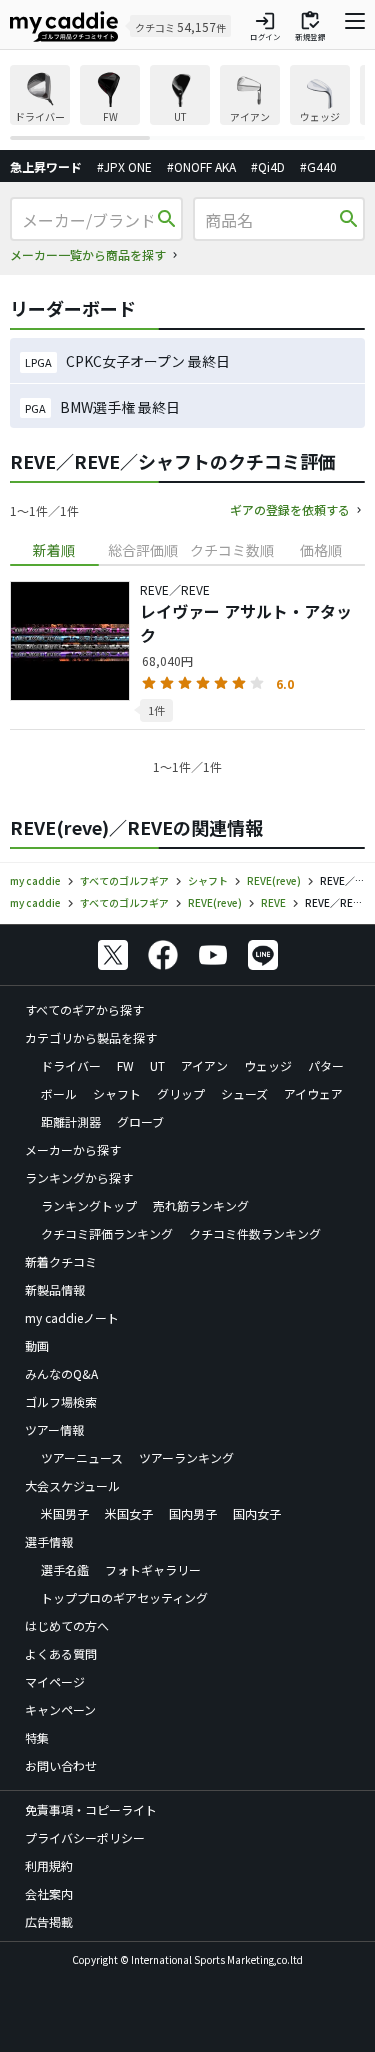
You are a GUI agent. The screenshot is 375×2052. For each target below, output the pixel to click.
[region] (187, 102)
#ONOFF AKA (201, 166)
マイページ (55, 1681)
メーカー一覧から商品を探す (88, 254)
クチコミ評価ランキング (107, 1233)
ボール (59, 1093)
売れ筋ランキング (201, 1205)
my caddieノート (72, 1317)
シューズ (244, 1093)
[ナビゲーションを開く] (355, 26)
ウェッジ (268, 1065)
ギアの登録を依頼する (290, 509)
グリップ (181, 1093)
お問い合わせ (61, 1765)
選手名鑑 (65, 1569)
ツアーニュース (82, 1457)
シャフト (117, 1093)
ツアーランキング (186, 1457)
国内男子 (193, 1513)
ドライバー (71, 1065)
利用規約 (49, 1865)
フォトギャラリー (153, 1569)
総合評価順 (143, 550)
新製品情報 (55, 1289)
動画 (37, 1345)
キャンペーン (60, 1709)
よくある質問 (61, 1653)
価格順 (321, 550)
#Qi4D (268, 166)
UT (157, 1065)
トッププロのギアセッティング (124, 1597)
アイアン (204, 1065)
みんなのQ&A (61, 1373)
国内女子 (257, 1513)
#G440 (318, 166)
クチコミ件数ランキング (255, 1233)
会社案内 (49, 1893)
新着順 (54, 550)
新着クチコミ (61, 1261)
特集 (37, 1737)
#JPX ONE (124, 166)
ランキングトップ (89, 1205)
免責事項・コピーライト (91, 1809)
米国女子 (129, 1513)
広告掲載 (49, 1921)
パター (326, 1065)
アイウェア (313, 1093)
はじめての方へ (67, 1625)
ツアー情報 (54, 1429)
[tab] (54, 550)
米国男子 (65, 1513)
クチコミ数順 (232, 550)
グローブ (140, 1121)
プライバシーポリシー (85, 1837)
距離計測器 (71, 1121)
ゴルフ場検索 (61, 1401)
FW (125, 1065)
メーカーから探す (73, 1149)
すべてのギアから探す (84, 1009)
